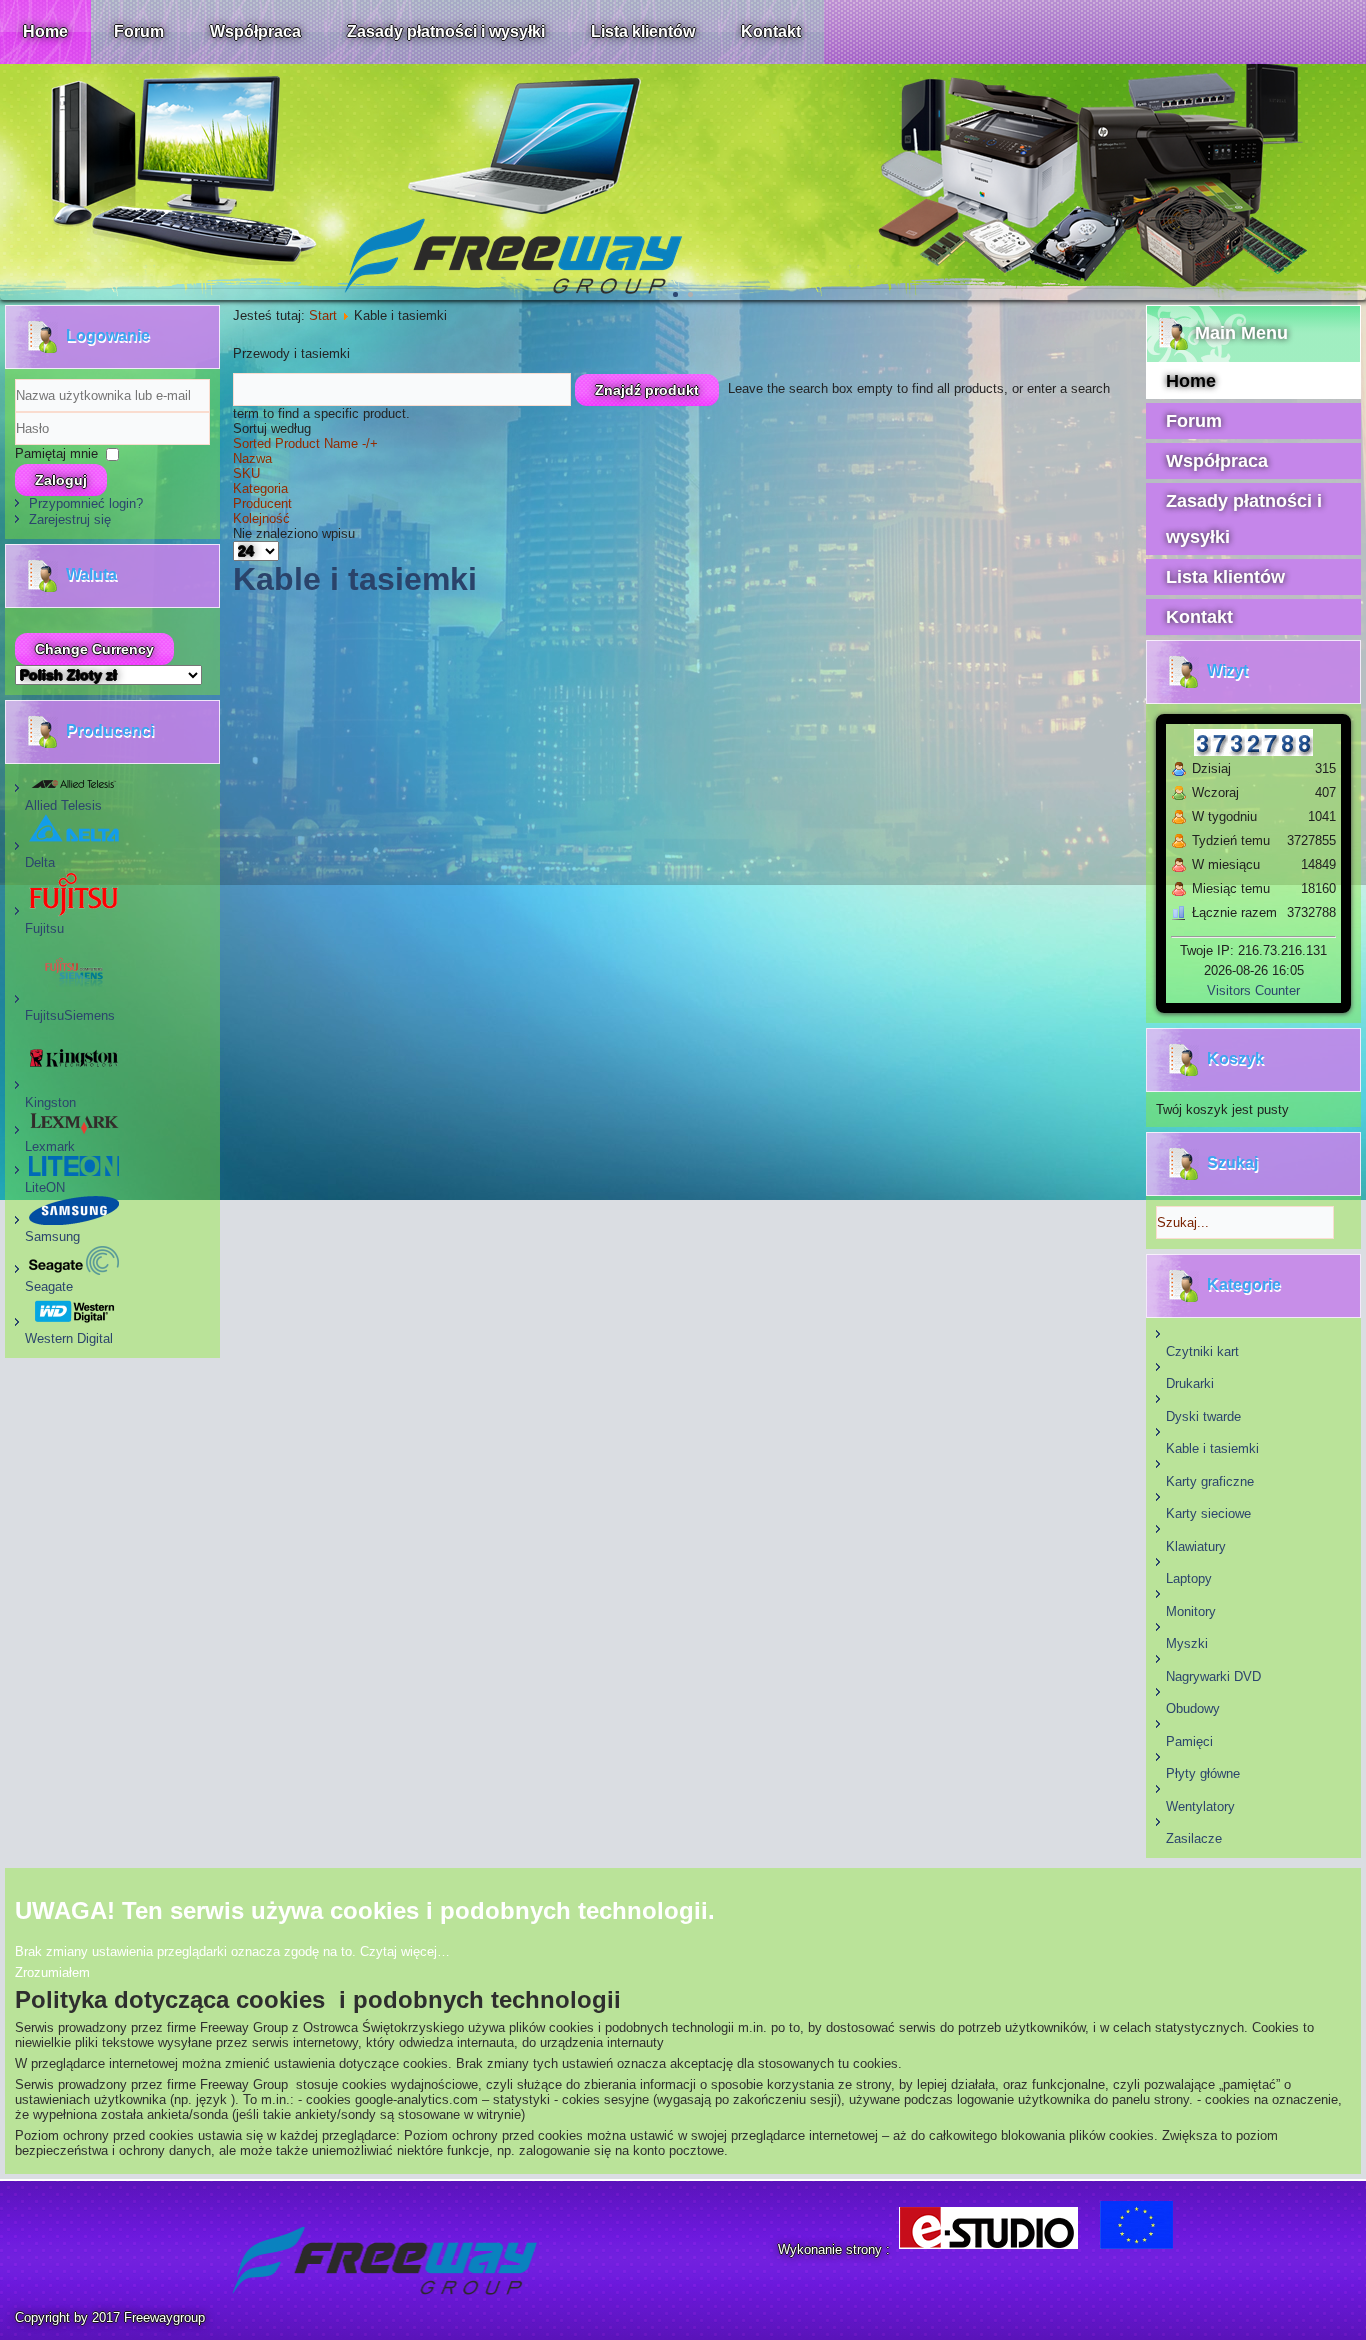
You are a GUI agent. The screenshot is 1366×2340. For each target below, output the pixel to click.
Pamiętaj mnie (56, 453)
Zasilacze (1194, 1838)
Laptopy (1189, 1578)
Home (45, 31)
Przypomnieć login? (86, 503)
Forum (139, 31)
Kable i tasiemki (1212, 1448)
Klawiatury (1196, 1546)
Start (323, 315)
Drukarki (1190, 1383)
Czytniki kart (1202, 1351)
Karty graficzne (1210, 1481)
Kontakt (771, 31)
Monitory (1191, 1611)
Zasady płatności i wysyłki (446, 31)
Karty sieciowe (1208, 1513)
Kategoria (260, 488)
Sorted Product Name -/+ (305, 443)
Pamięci (1189, 1741)
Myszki (1187, 1643)
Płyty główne (1203, 1773)
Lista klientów (643, 31)
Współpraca (255, 31)
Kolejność (261, 518)
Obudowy (1193, 1708)
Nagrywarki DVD (1213, 1676)
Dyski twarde (1203, 1416)
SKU (246, 473)
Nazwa (252, 458)
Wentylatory (1200, 1806)
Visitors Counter (1253, 990)
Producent (262, 503)
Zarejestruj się (70, 519)
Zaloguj (61, 480)
